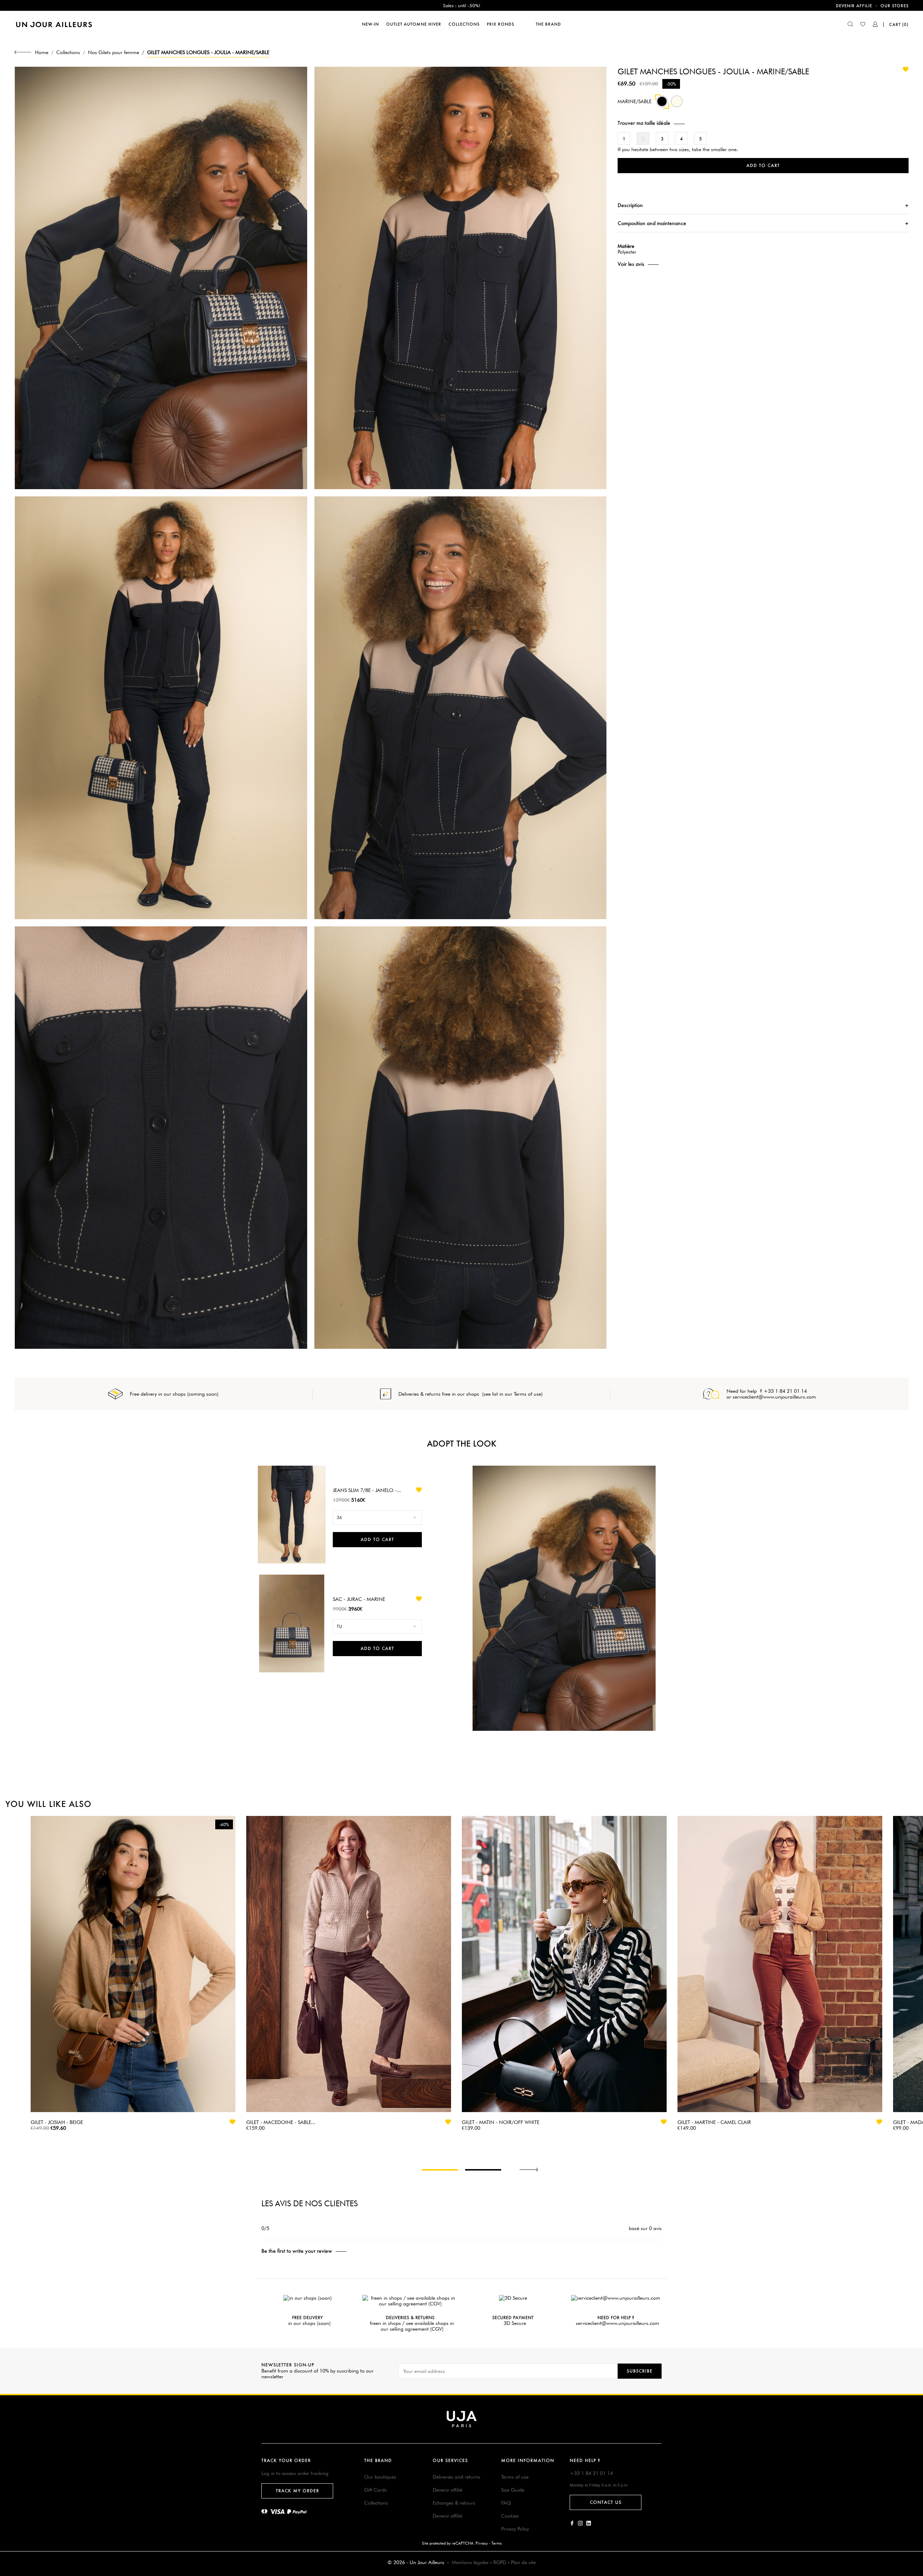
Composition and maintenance (652, 223)
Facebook (572, 2523)
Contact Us (606, 2502)
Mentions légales (470, 2562)
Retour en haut (913, 2469)
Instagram (580, 2523)
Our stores (895, 6)
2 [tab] (483, 2170)
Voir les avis (631, 264)
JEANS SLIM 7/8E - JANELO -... (367, 1490)
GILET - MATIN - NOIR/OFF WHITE (501, 2122)
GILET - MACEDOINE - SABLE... (281, 2122)
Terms (496, 2543)
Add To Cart (377, 1539)
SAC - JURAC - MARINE (359, 1599)
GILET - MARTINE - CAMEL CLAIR (714, 2122)
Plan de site (523, 2562)
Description (630, 205)
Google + (589, 2523)
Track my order (297, 2491)
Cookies (510, 2516)
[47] (677, 105)
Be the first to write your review (297, 2251)
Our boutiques (380, 2477)
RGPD (500, 2562)
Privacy (482, 2543)
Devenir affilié (447, 2490)
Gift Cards (376, 2490)
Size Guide (513, 2490)
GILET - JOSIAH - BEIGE (57, 2122)
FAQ (506, 2503)
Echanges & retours (454, 2503)
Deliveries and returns (456, 2477)
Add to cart (763, 165)
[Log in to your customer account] (875, 25)
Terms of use (515, 2477)
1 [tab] (440, 2170)
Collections (376, 2503)
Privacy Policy (515, 2529)
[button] (763, 123)
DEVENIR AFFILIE (854, 6)
